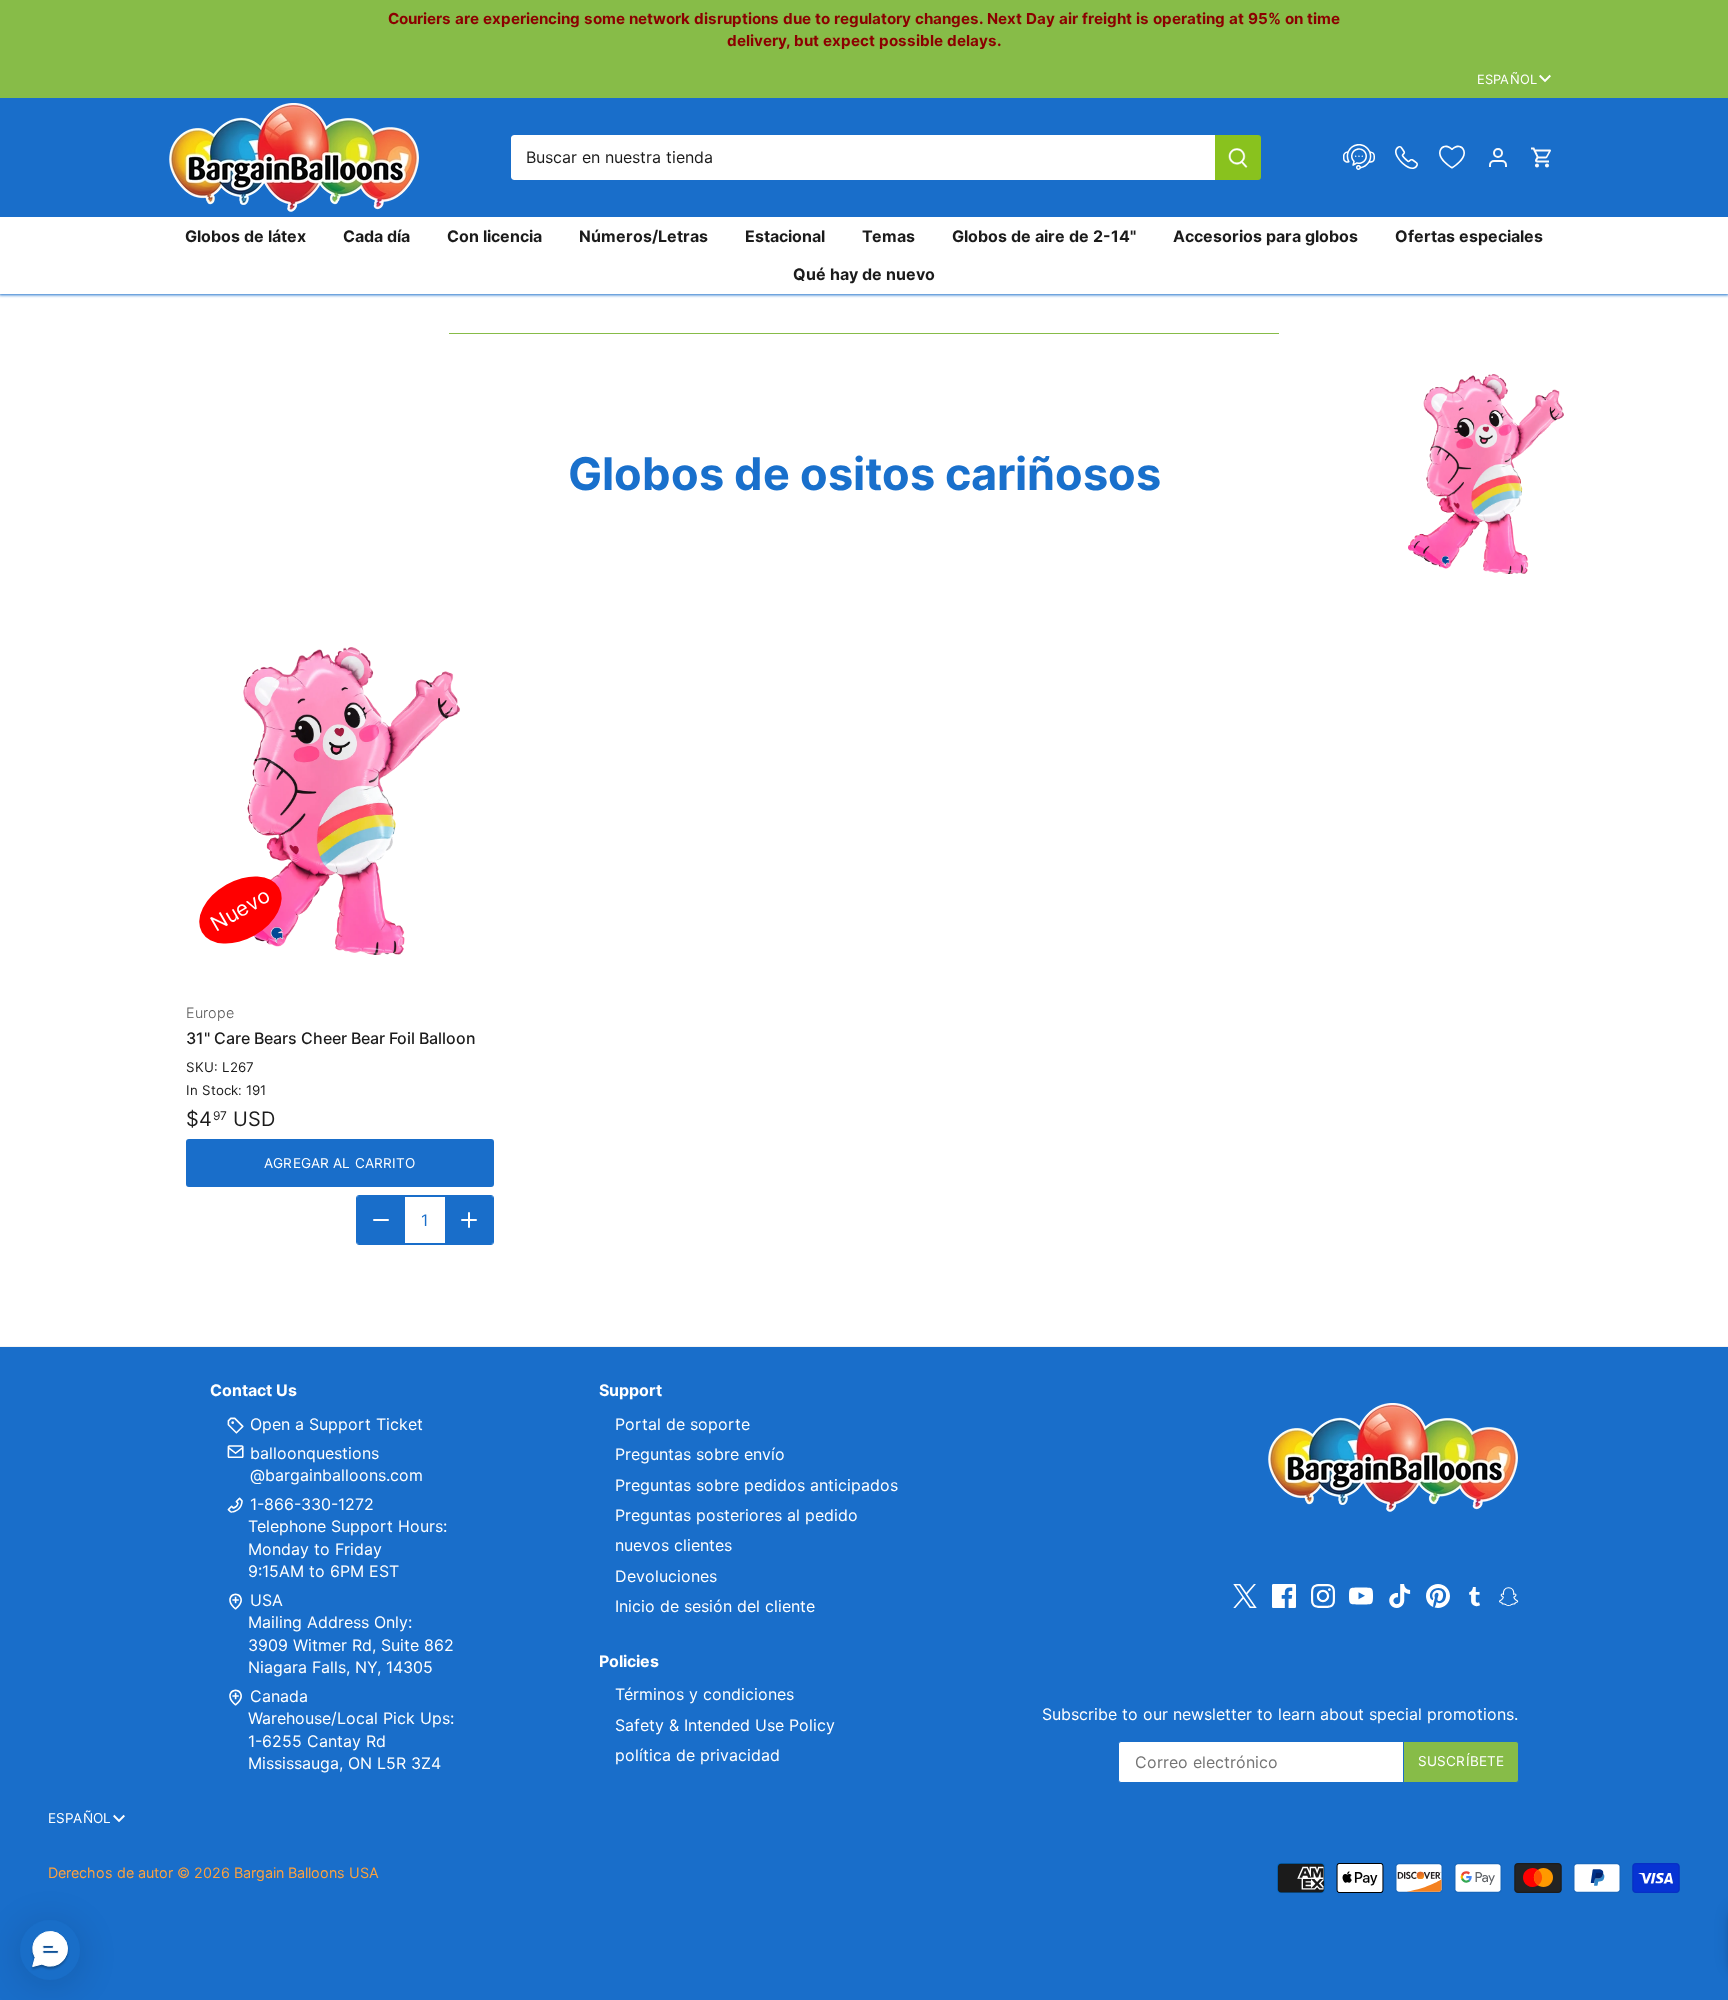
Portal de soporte (682, 1424)
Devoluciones (666, 1576)
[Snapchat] (1508, 1595)
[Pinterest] (1438, 1596)
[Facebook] (1284, 1596)
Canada (279, 1696)
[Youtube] (1361, 1596)
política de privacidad (697, 1755)
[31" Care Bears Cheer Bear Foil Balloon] (340, 801)
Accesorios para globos (1265, 236)
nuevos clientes (673, 1545)
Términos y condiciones (704, 1694)
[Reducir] (381, 1220)
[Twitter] (1245, 1596)
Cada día (376, 236)
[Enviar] (1238, 157)
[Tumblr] (1474, 1595)
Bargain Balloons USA (306, 1872)
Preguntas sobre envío (700, 1454)
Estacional (785, 236)
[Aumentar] (469, 1220)
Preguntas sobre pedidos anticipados (756, 1485)
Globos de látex (245, 236)
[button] (50, 1950)
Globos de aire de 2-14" (1044, 236)
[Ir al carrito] (1542, 157)
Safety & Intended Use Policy (725, 1725)
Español (1507, 79)
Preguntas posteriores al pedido (736, 1515)
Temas (888, 236)
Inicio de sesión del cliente (715, 1606)
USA (266, 1600)
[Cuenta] (1498, 157)
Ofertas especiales (1469, 236)
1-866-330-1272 (309, 1504)
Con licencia (494, 236)
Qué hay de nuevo (864, 274)
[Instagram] (1323, 1596)
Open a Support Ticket (334, 1424)
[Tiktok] (1400, 1596)
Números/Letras (643, 236)
